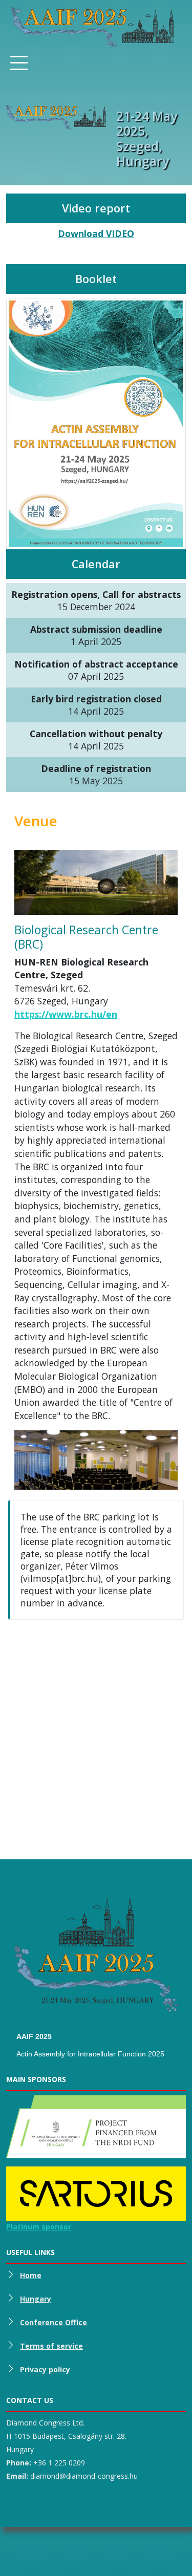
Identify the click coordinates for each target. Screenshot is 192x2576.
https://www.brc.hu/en (66, 1014)
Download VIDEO (96, 233)
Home (31, 2275)
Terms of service (51, 2346)
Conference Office (54, 2322)
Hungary (36, 2299)
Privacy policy (45, 2369)
